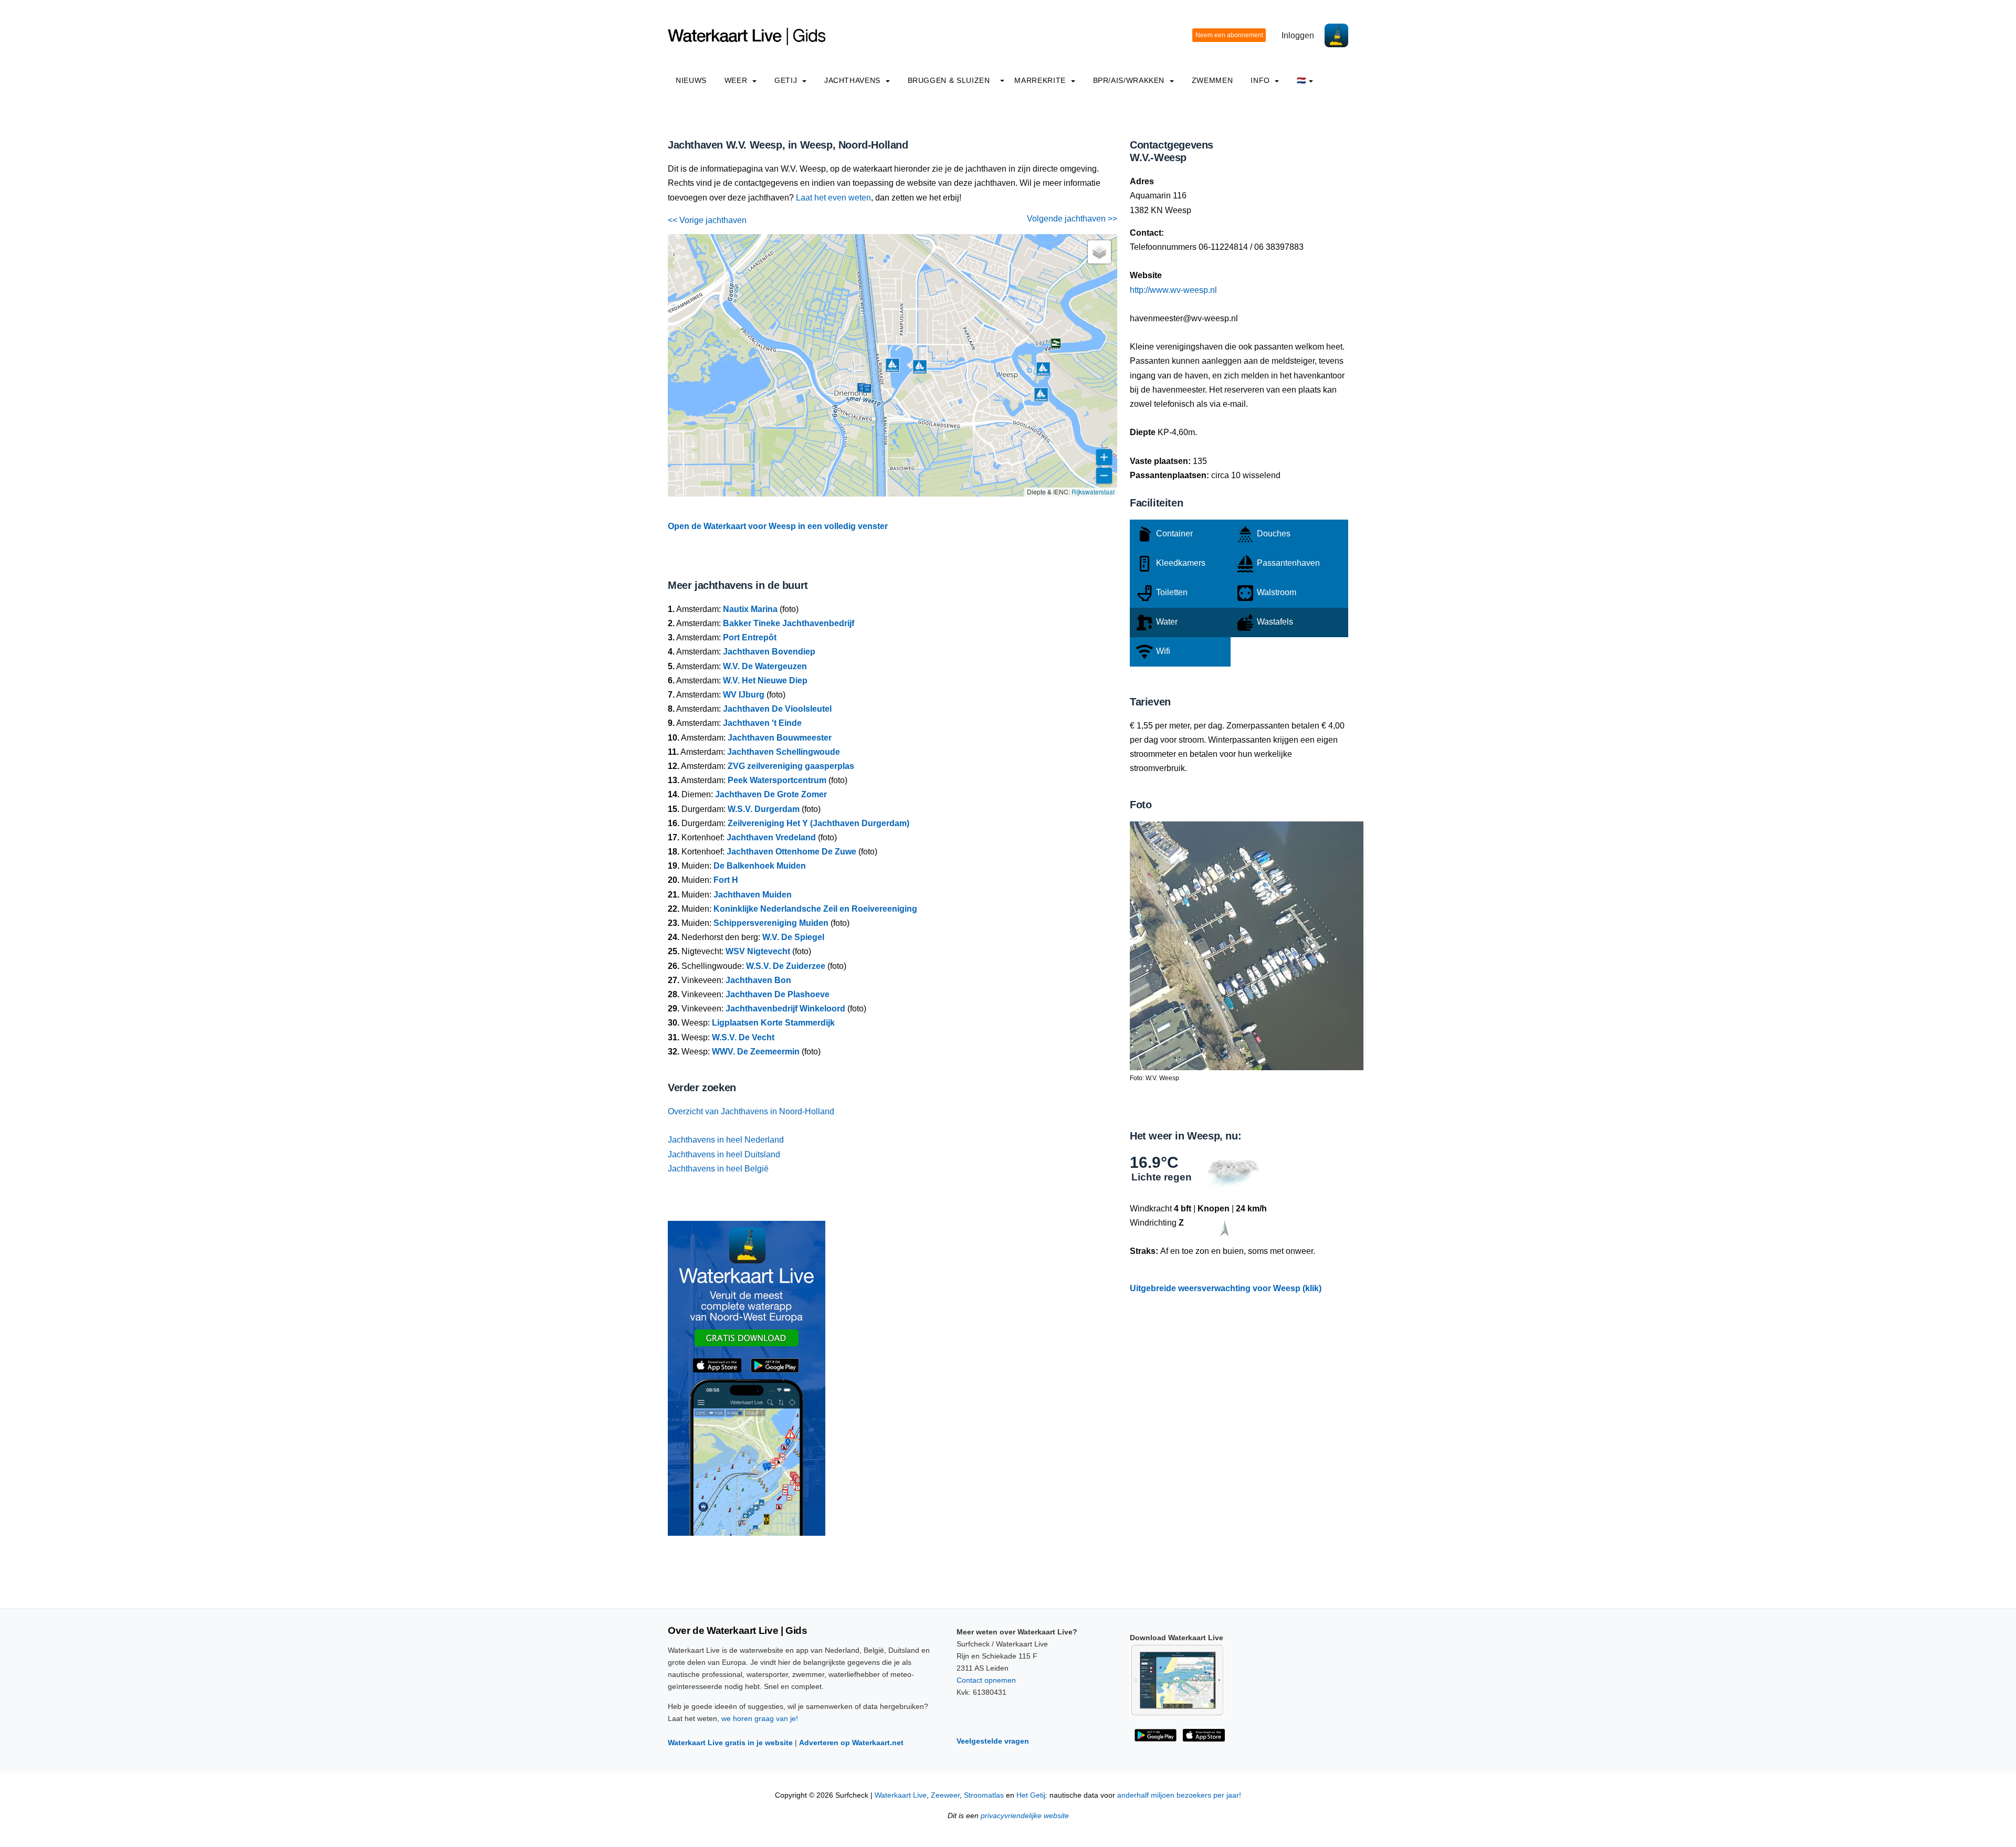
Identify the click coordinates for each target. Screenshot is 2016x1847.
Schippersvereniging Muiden (771, 923)
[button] (872, 399)
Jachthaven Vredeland (771, 837)
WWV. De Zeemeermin (756, 1052)
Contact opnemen (986, 1680)
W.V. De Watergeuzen (765, 666)
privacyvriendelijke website (1025, 1816)
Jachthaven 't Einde (762, 723)
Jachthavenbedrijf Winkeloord (785, 1009)
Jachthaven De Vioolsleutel (777, 709)
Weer (737, 80)
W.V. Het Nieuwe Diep (765, 680)
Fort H (726, 880)
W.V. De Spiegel (793, 937)
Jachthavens (854, 80)
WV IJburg (744, 695)
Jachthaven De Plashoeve (778, 994)
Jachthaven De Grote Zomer (771, 794)
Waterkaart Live (901, 1795)
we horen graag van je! (760, 1718)
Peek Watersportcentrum (777, 780)
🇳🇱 (1301, 80)
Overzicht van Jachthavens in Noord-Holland (751, 1111)
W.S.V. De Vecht (743, 1037)
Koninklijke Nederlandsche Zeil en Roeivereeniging (815, 909)
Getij (787, 80)
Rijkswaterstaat (1093, 492)
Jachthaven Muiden (753, 895)
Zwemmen (1212, 80)
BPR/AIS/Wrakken (1130, 80)
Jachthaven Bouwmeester (780, 738)
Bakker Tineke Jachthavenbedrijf (789, 623)
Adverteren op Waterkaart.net (851, 1743)
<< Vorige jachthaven (707, 220)
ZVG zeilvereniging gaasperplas (791, 766)
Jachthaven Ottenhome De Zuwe (791, 852)
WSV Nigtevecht (758, 951)
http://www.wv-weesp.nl (1173, 290)
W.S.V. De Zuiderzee (786, 966)
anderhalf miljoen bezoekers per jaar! (1179, 1795)
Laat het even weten (833, 198)
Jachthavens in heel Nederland (726, 1140)
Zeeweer (945, 1795)
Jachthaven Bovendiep (769, 652)
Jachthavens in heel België (718, 1169)
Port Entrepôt (750, 637)
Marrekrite (1041, 80)
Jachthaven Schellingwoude (784, 752)
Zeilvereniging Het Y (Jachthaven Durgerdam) (818, 823)
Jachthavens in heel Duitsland (724, 1154)
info (1261, 80)
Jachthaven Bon (758, 980)
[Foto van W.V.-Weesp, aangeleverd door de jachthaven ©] (1247, 945)
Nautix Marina (750, 609)
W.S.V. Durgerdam (764, 809)
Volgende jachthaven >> (1072, 219)
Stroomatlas (984, 1795)
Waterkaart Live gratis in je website (730, 1743)
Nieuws (691, 80)
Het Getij (1031, 1795)
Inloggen (1298, 35)
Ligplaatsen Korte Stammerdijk (773, 1023)
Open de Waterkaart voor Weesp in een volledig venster (778, 526)
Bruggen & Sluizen (949, 80)
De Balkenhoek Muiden (760, 866)
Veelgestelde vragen (993, 1741)
